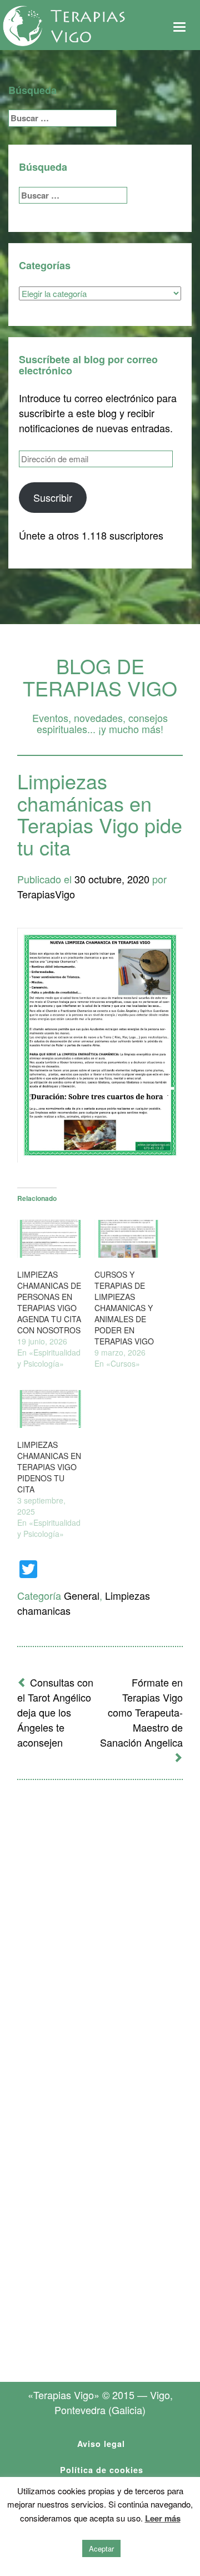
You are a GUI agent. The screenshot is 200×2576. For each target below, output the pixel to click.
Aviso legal (101, 2444)
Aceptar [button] (101, 2548)
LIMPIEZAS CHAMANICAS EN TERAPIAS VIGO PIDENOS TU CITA (49, 1467)
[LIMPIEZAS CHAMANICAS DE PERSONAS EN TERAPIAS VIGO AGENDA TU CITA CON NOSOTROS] (50, 1239)
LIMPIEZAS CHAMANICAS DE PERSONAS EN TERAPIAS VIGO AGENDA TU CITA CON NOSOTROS (49, 1302)
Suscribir (53, 497)
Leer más (163, 2518)
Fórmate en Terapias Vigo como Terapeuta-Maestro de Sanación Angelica (141, 1712)
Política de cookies (102, 2470)
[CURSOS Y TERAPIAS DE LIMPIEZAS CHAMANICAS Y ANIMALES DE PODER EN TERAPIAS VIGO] (127, 1239)
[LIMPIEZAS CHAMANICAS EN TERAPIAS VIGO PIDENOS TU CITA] (50, 1409)
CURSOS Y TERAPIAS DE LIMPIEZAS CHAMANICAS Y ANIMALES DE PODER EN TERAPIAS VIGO (124, 1308)
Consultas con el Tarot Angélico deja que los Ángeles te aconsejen (55, 1712)
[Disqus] (100, 1934)
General (82, 1595)
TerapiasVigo (46, 894)
